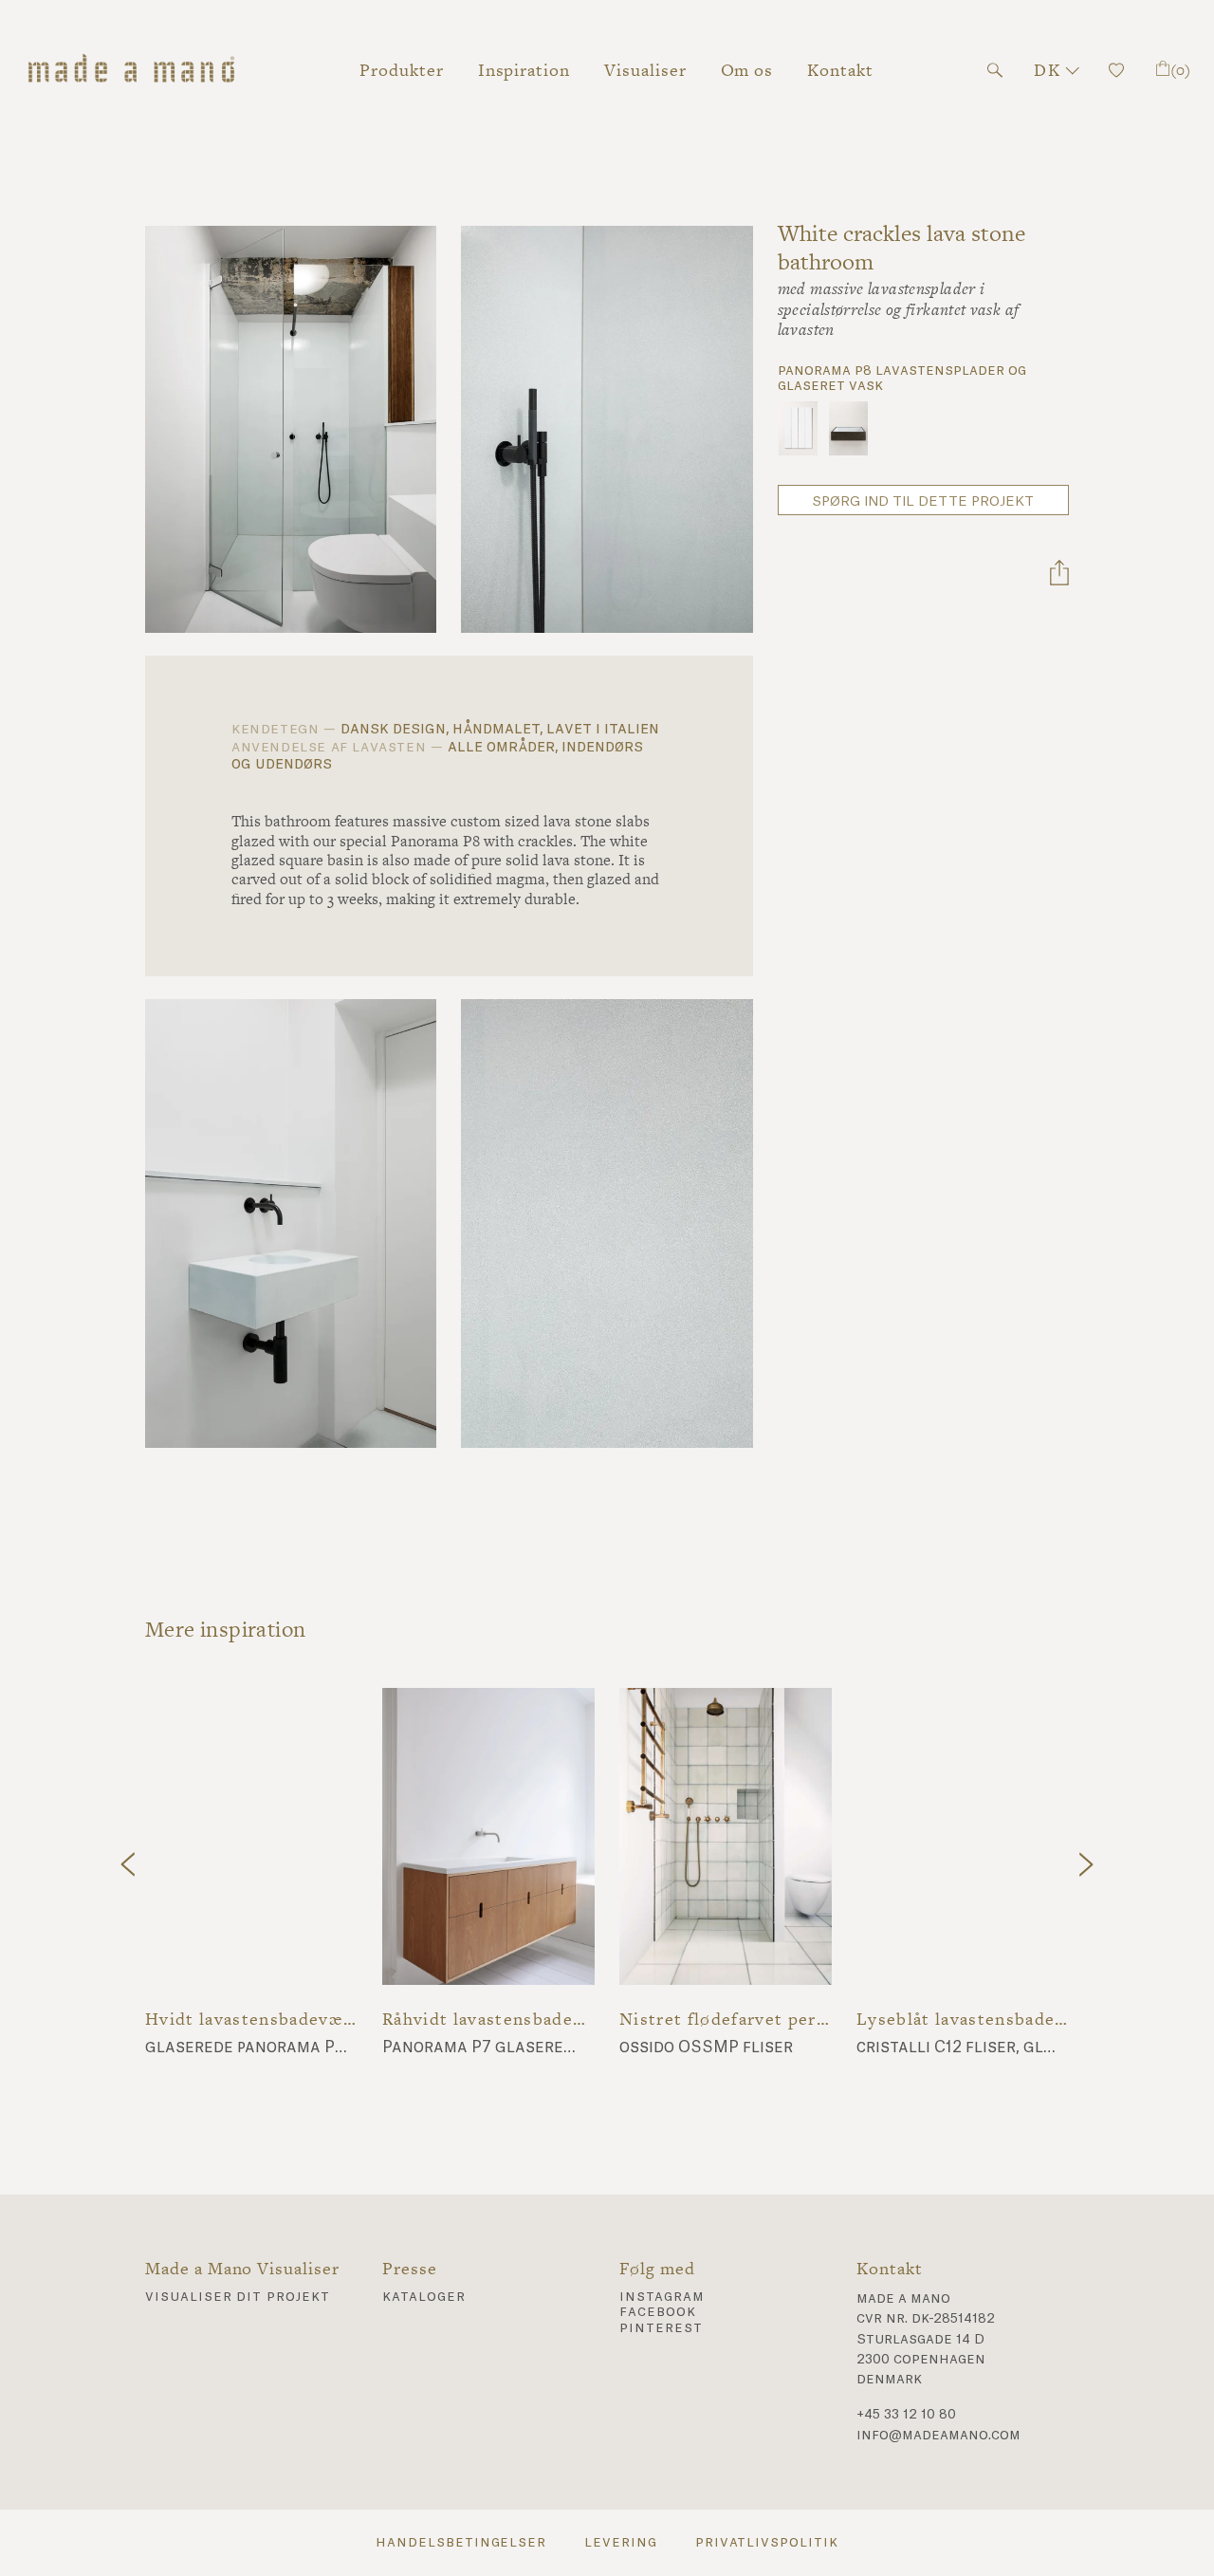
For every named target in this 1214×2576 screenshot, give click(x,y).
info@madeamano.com (938, 2436)
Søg (995, 70)
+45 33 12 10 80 (906, 2415)
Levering (621, 2543)
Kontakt (840, 70)
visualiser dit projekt (238, 2297)
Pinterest (661, 2328)
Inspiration (524, 70)
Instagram (662, 2297)
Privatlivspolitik (767, 2543)
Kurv (1180, 70)
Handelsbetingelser (461, 2543)
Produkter (402, 70)
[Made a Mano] (131, 70)
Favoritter (1116, 70)
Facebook (658, 2312)
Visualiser (645, 70)
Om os (747, 70)
